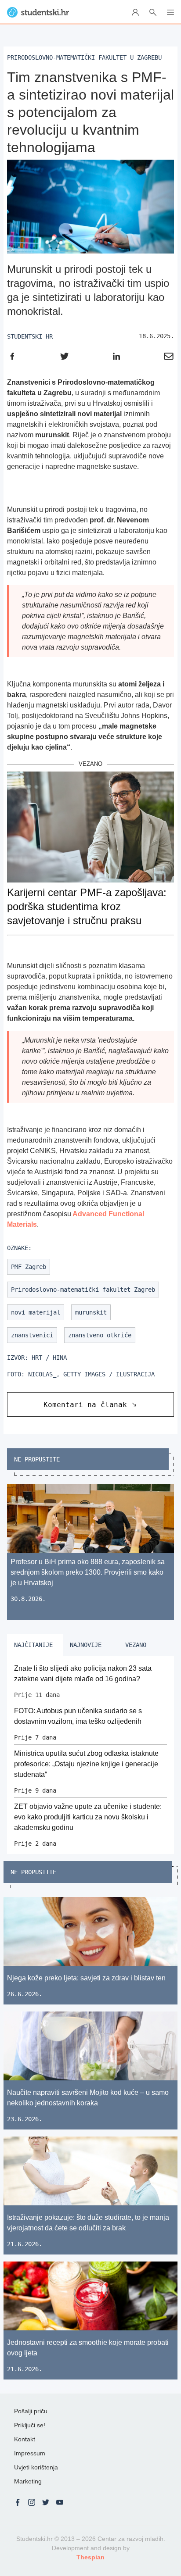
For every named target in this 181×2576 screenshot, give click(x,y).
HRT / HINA (49, 1358)
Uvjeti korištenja (36, 2467)
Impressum (30, 2453)
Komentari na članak (85, 1405)
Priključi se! (30, 2425)
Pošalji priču (31, 2411)
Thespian (90, 2557)
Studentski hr (30, 336)
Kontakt (25, 2439)
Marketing (28, 2481)
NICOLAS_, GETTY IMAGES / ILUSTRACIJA (91, 1374)
